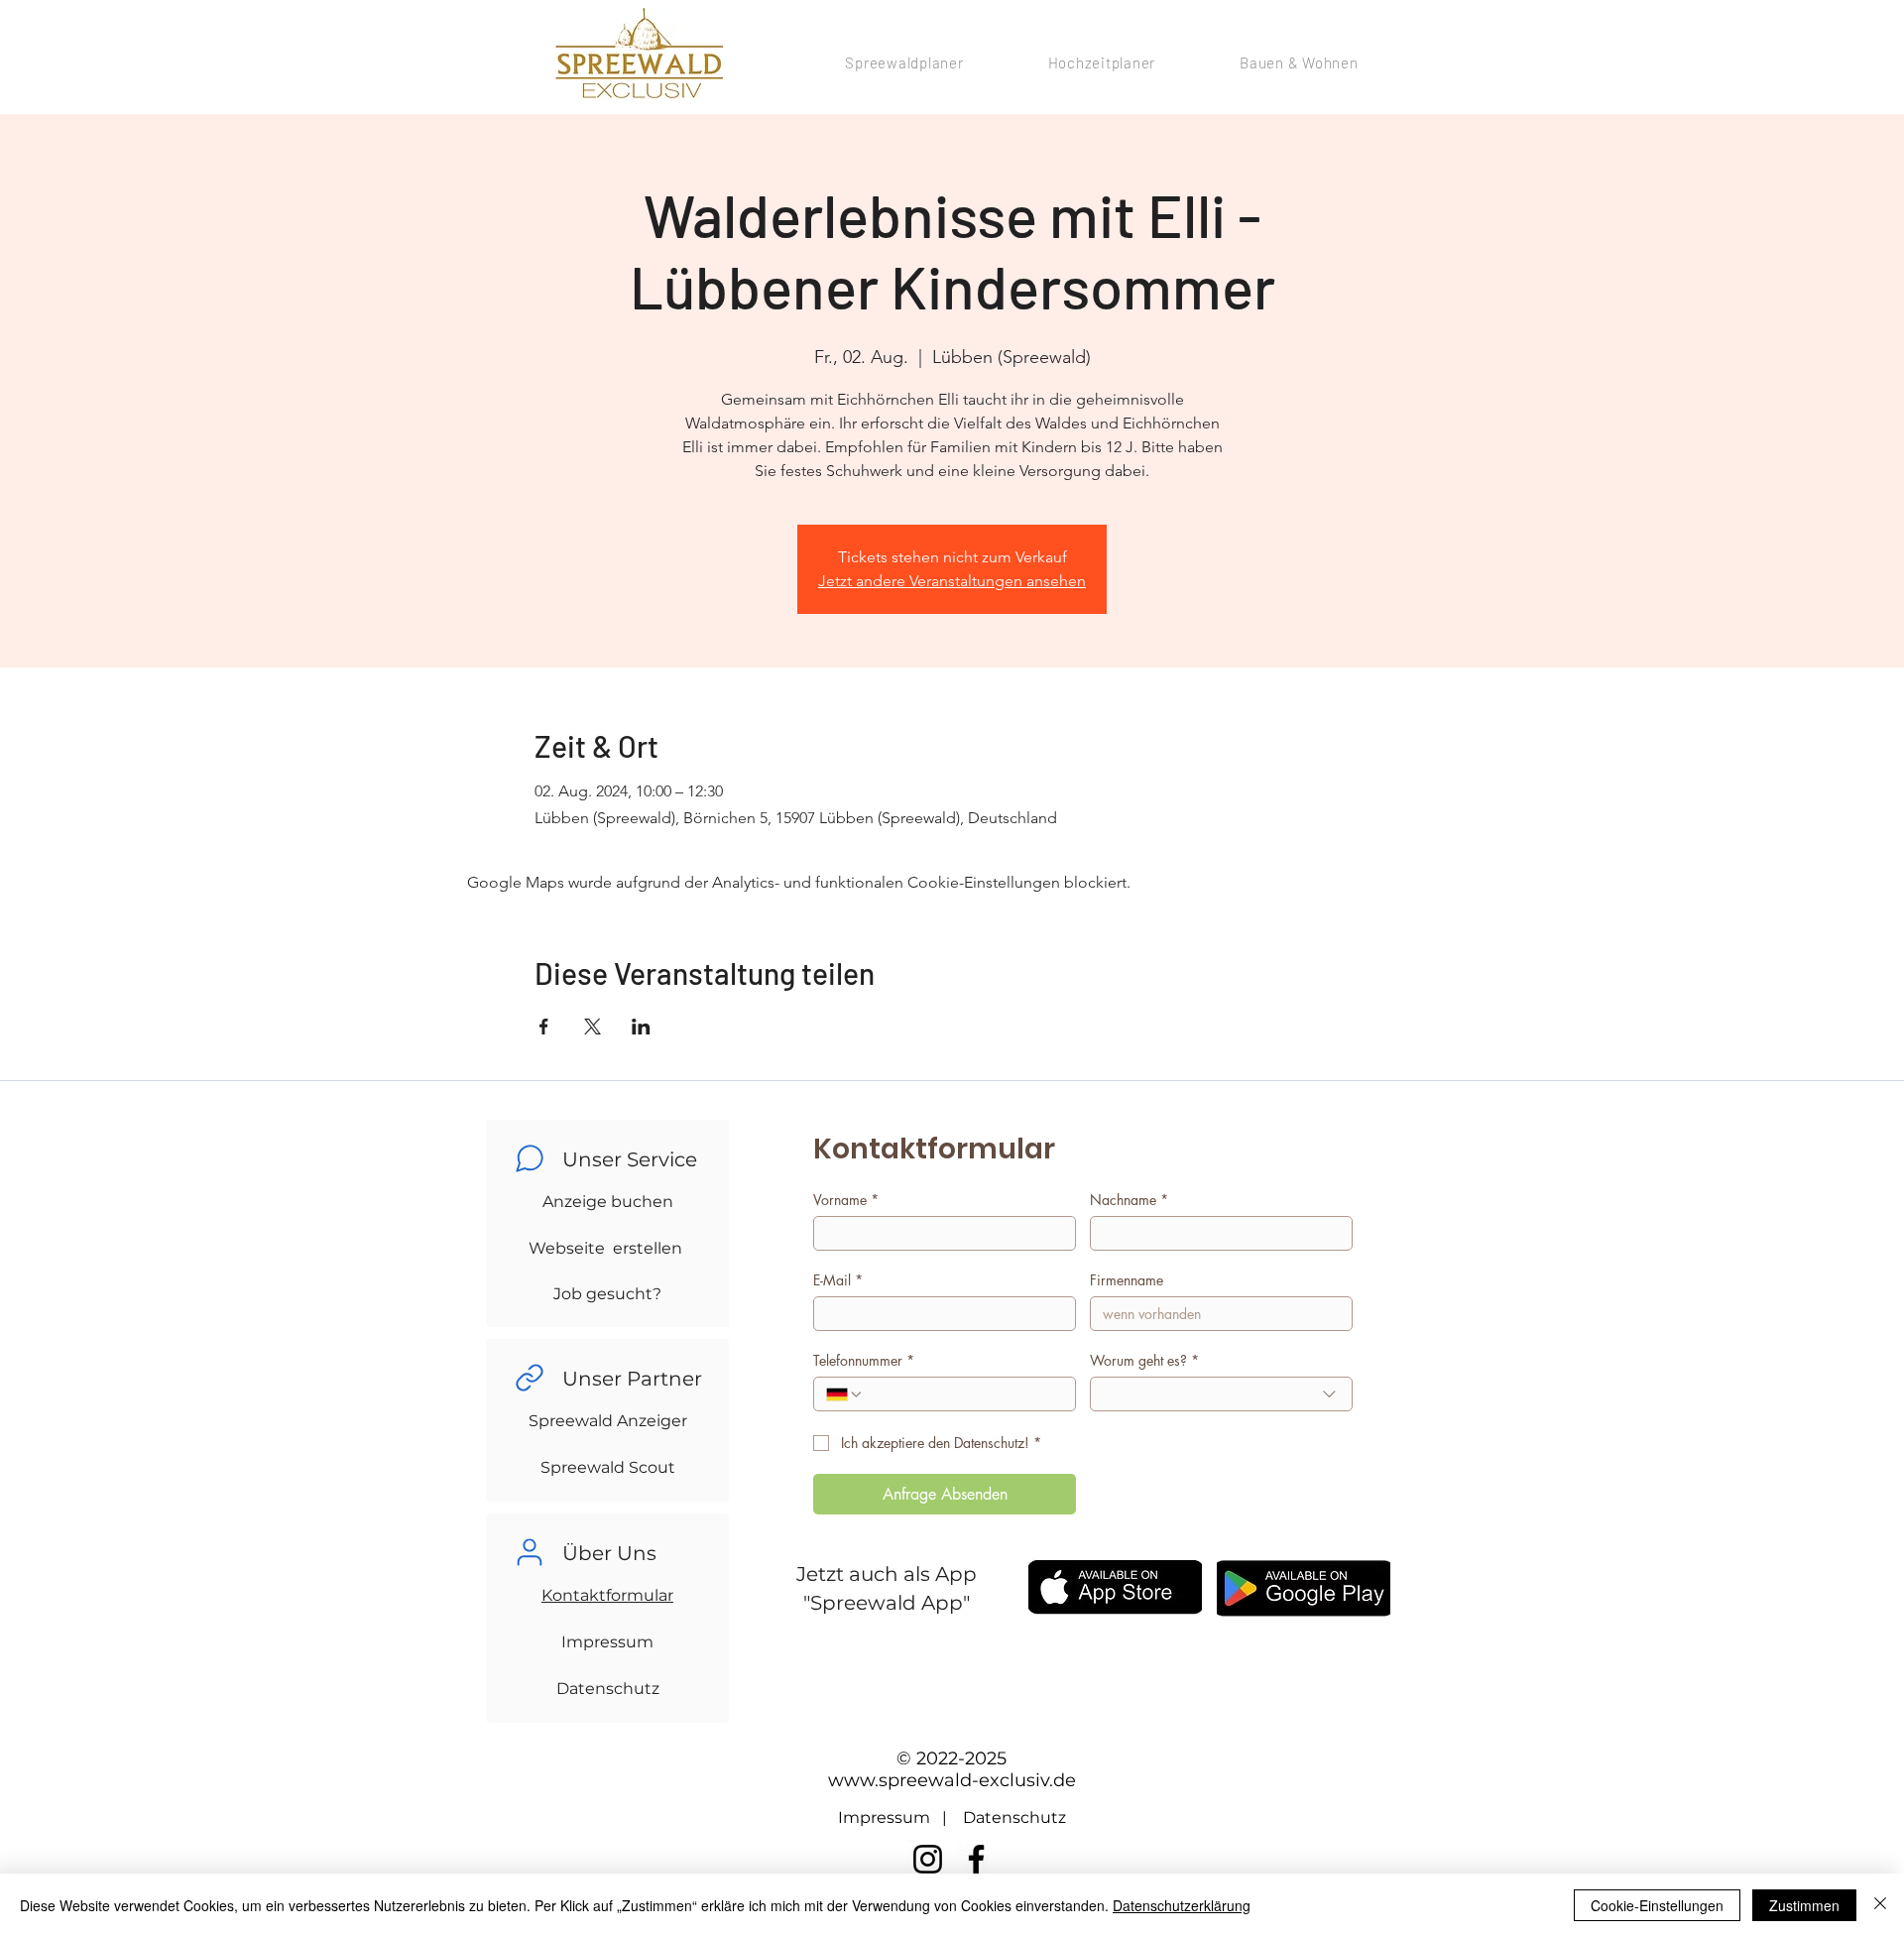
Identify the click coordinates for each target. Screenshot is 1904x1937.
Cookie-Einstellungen (1657, 1905)
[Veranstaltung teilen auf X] (593, 1027)
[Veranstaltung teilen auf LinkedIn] (641, 1027)
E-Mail (838, 1280)
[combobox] (1221, 1394)
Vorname (846, 1200)
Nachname (1129, 1200)
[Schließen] (1880, 1905)
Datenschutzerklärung (1182, 1905)
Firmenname (1127, 1280)
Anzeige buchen (608, 1202)
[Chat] (530, 1158)
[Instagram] (928, 1859)
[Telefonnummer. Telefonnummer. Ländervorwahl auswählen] (845, 1394)
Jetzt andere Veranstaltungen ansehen (952, 581)
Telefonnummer (864, 1360)
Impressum (607, 1642)
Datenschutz (608, 1689)
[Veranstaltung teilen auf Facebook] (544, 1027)
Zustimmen (1804, 1905)
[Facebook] (976, 1859)
